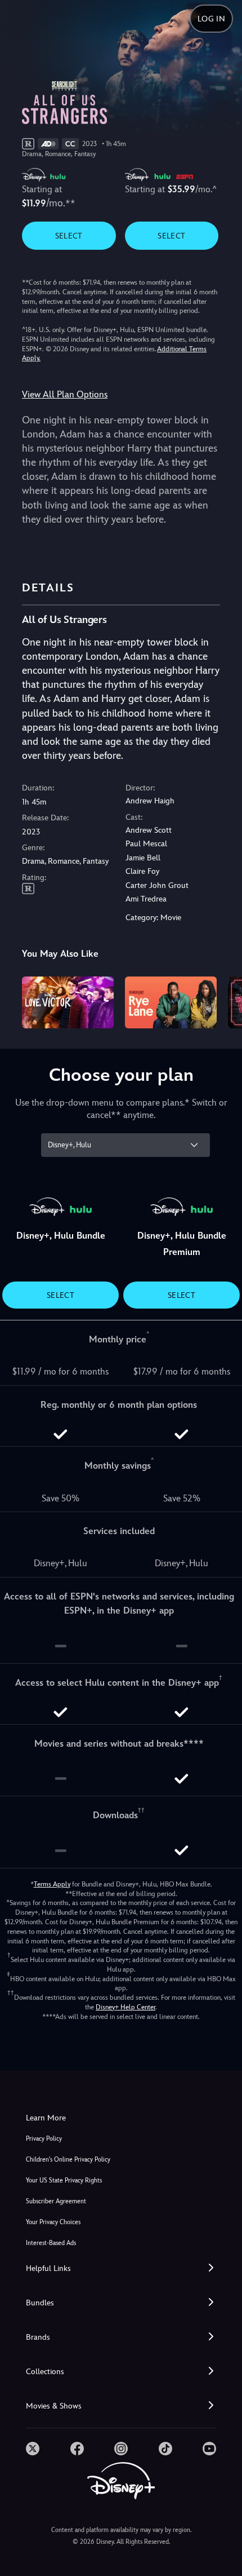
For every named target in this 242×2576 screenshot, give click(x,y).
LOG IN (211, 19)
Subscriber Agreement (56, 2201)
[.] (33, 2449)
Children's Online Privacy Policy (68, 2160)
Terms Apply (52, 1884)
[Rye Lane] (171, 1002)
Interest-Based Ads (51, 2243)
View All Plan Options (65, 394)
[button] (121, 2268)
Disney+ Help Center (126, 2007)
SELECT (69, 236)
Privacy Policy (44, 2139)
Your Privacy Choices (53, 2222)
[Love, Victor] (68, 1002)
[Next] (223, 1001)
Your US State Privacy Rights (64, 2180)
